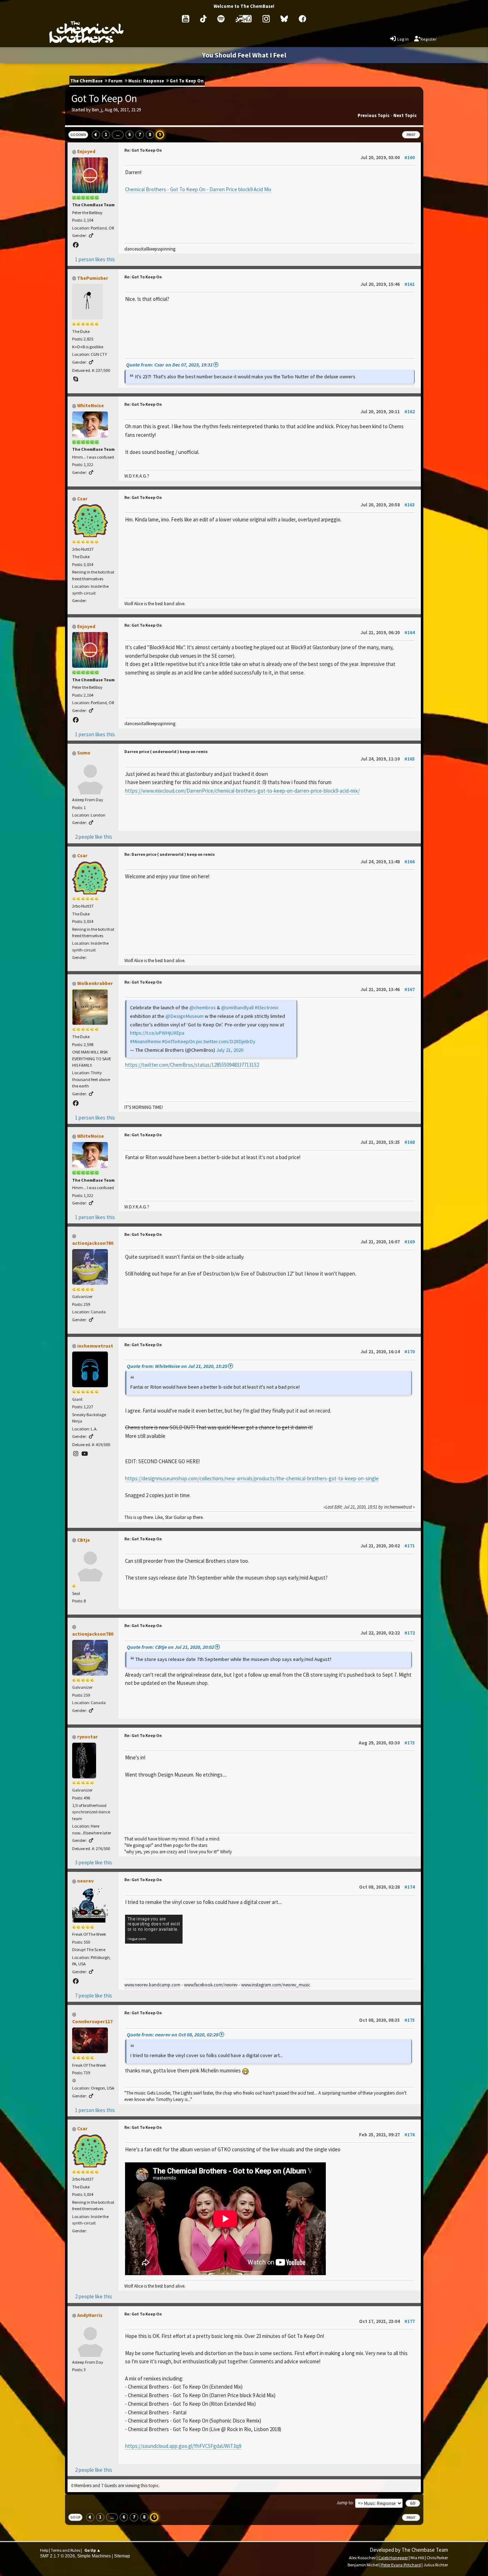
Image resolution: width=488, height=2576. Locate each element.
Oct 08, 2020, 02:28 (387, 1887)
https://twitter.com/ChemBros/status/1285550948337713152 (192, 1065)
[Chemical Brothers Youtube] (186, 19)
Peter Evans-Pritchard (401, 2565)
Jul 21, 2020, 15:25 (388, 1142)
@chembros (203, 1007)
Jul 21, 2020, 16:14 (388, 1352)
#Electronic (267, 1007)
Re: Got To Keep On (143, 150)
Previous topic (374, 115)
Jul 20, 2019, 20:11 (388, 412)
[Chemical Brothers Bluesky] (284, 19)
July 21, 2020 (230, 1050)
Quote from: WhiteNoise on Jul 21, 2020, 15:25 (177, 1366)
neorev (85, 1881)
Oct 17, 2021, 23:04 (387, 2321)
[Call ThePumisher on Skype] (76, 379)
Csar (82, 499)
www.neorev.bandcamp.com (152, 1985)
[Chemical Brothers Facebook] (302, 19)
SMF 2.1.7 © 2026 (58, 2556)
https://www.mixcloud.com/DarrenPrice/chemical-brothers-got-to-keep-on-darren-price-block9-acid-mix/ (242, 791)
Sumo (84, 753)
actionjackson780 (93, 1243)
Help (44, 2550)
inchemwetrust (95, 1346)
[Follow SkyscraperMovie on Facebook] (76, 1103)
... (118, 135)
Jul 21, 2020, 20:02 (388, 1546)
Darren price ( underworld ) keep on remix (166, 751)
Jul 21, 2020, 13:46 (388, 989)
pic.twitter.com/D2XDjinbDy (226, 1041)
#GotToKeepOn (178, 1041)
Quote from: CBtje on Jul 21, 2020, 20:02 (170, 1647)
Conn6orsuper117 (92, 2021)
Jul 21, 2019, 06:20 (388, 633)
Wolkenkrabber (95, 983)
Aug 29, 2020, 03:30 (387, 1743)
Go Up (75, 2517)
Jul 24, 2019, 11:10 (388, 759)
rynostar (88, 1737)
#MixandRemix (145, 1041)
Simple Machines (94, 2556)
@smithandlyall (237, 1007)
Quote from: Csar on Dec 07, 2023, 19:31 (169, 365)
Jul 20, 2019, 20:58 (388, 505)
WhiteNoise (91, 405)
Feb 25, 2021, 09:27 (387, 2135)
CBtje (84, 1540)
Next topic (405, 115)
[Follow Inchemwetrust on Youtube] (85, 1454)
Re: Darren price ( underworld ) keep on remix (170, 854)
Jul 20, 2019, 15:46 (388, 284)
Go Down (78, 135)
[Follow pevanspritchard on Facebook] (76, 245)
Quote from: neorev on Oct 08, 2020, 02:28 (173, 2035)
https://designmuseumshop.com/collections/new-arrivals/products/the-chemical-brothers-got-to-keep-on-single (252, 1478)
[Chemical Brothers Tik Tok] (203, 19)
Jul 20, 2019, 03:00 (388, 158)
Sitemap (122, 2556)
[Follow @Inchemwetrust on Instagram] (76, 1454)
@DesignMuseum (185, 1016)
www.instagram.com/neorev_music (276, 1985)
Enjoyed (86, 151)
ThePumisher (93, 278)
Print (411, 135)
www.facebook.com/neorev (211, 1985)
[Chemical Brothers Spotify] (221, 19)
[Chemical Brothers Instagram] (266, 19)
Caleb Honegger (393, 2558)
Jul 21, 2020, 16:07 (388, 1242)
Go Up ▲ (93, 2550)
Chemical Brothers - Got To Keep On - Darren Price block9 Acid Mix (198, 189)
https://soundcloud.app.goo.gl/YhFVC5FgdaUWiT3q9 (183, 2446)
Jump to (345, 2503)
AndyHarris (90, 2315)
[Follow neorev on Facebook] (76, 1981)
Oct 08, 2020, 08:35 (387, 2020)
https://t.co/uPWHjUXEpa (157, 1033)
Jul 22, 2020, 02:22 (388, 1633)
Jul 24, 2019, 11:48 (388, 862)
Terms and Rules (65, 2550)
